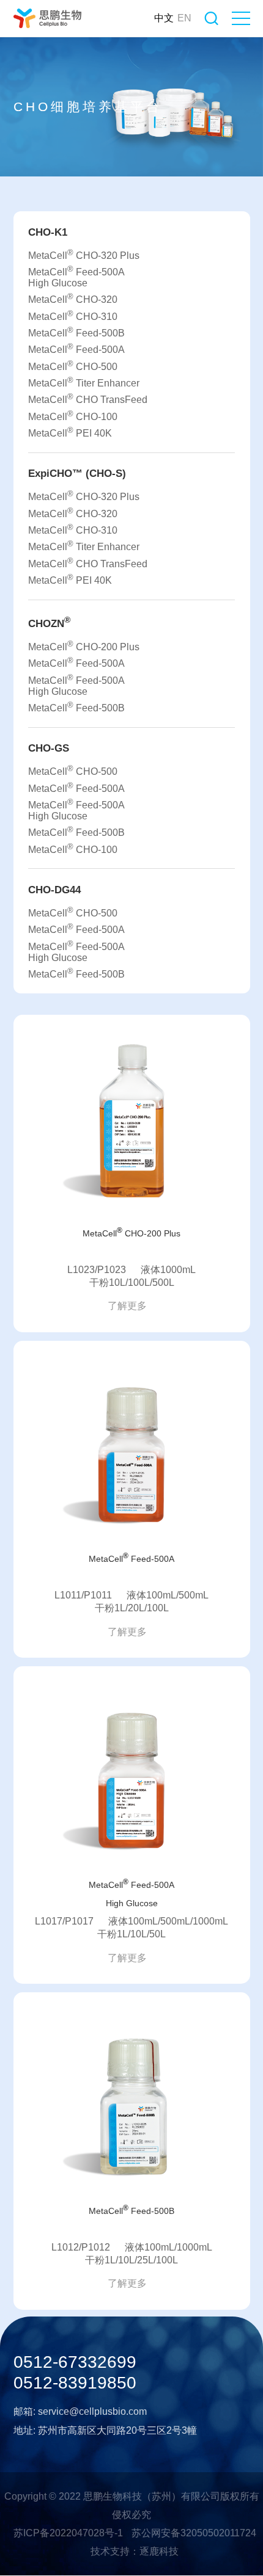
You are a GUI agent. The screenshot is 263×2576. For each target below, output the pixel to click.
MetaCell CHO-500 (73, 365)
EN (184, 18)
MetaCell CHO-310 (73, 315)
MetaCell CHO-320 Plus (84, 254)
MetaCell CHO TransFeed (88, 398)
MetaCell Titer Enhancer (84, 382)
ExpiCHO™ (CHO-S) (77, 473)
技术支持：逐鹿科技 (135, 2551)
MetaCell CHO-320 (73, 298)
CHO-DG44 (54, 890)
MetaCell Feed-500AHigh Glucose (76, 276)
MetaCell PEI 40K (70, 432)
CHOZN (49, 622)
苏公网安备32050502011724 (194, 2533)
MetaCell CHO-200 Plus (84, 646)
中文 (164, 18)
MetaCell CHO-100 (73, 415)
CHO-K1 (48, 232)
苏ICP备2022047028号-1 (68, 2533)
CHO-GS (49, 748)
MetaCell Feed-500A (76, 348)
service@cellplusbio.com (92, 2411)
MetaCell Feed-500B (76, 332)
